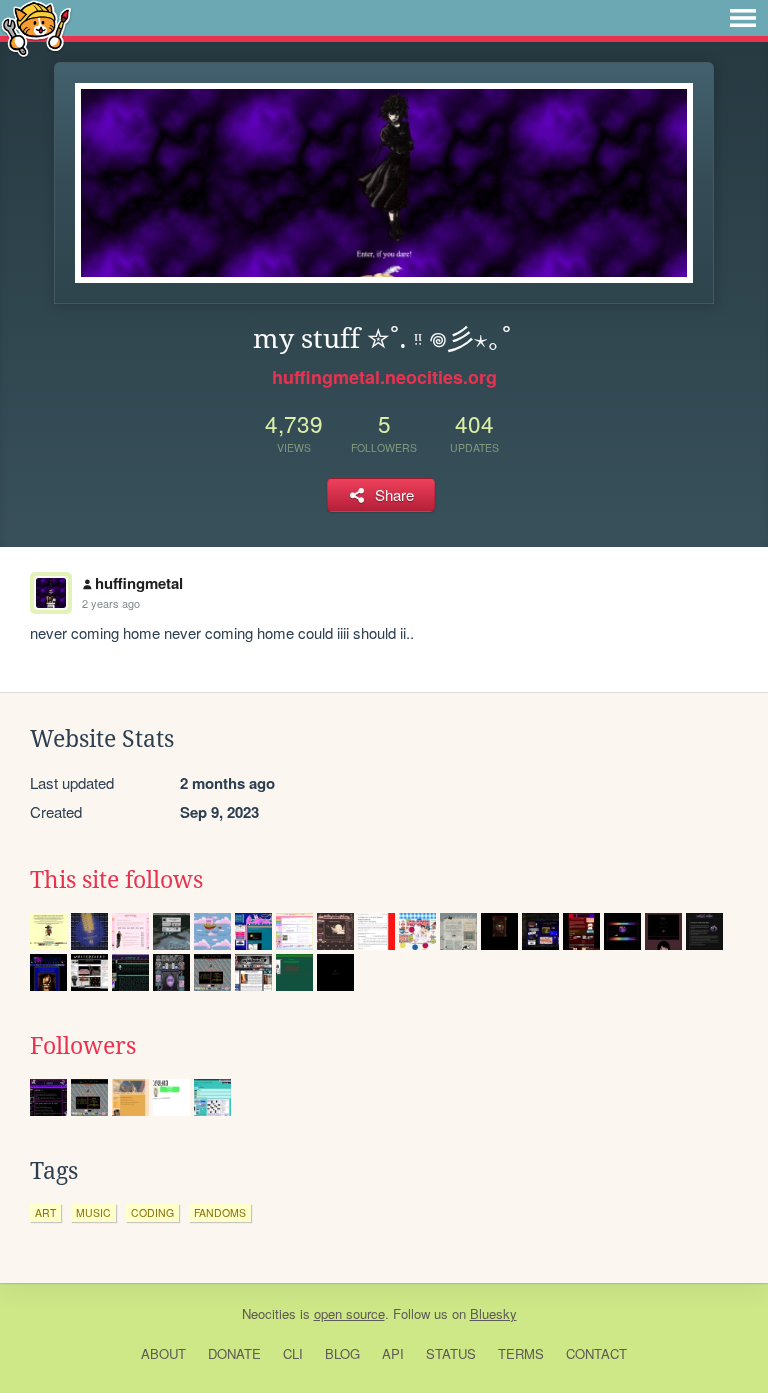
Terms (521, 1353)
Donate (234, 1353)
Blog (342, 1353)
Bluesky (493, 1313)
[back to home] (36, 27)
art (45, 1212)
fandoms (220, 1212)
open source (349, 1313)
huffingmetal (139, 583)
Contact (596, 1353)
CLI (293, 1353)
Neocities (269, 1313)
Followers (83, 1046)
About (163, 1353)
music (93, 1212)
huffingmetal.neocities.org (384, 377)
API (393, 1353)
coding (152, 1212)
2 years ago (111, 603)
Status (451, 1353)
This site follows (116, 880)
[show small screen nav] (743, 18)
